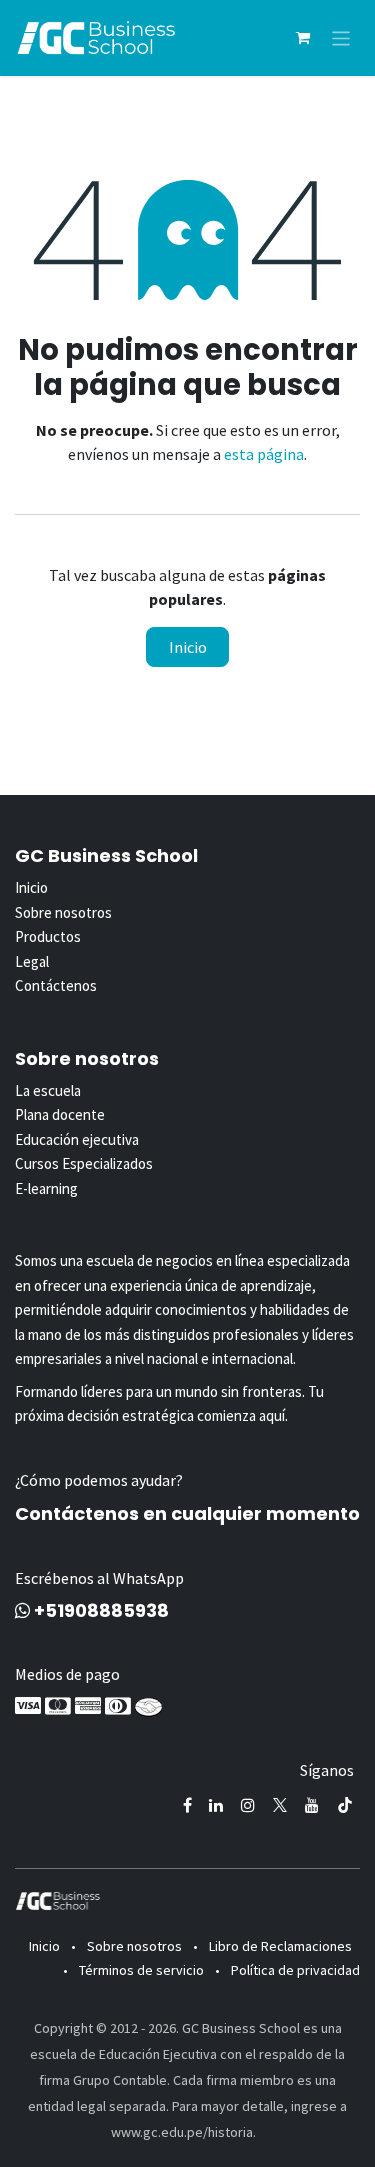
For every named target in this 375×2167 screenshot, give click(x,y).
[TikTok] (345, 1805)
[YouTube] (312, 1805)
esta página (264, 454)
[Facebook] (187, 1805)
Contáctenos (56, 985)
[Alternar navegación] (341, 37)
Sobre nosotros (63, 912)
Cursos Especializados (84, 1163)
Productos (48, 936)
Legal (32, 961)
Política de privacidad (295, 1970)
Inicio (188, 647)
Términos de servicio (141, 1970)
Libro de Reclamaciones (280, 1946)
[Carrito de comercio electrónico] (303, 38)
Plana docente (60, 1114)
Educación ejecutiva (77, 1139)
